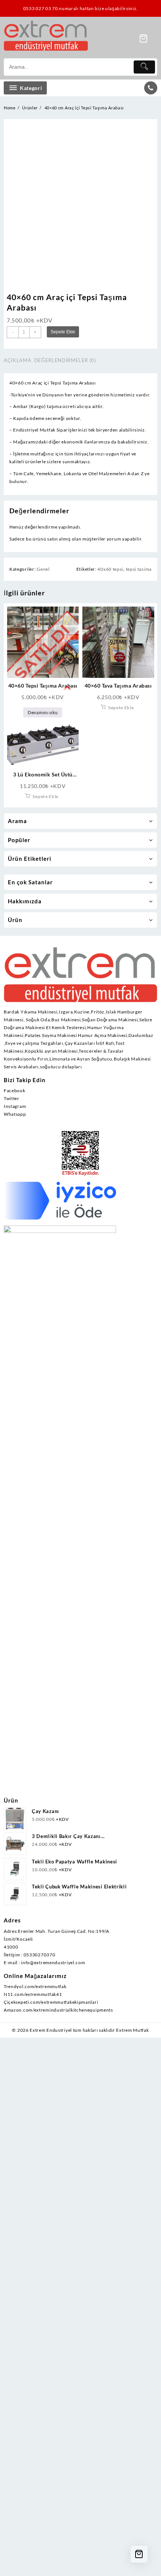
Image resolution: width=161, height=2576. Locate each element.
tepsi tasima (139, 569)
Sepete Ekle (63, 332)
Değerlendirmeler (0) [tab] (65, 360)
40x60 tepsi (110, 569)
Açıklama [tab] (17, 360)
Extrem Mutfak (132, 2030)
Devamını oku (43, 712)
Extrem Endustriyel (51, 2030)
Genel (43, 569)
